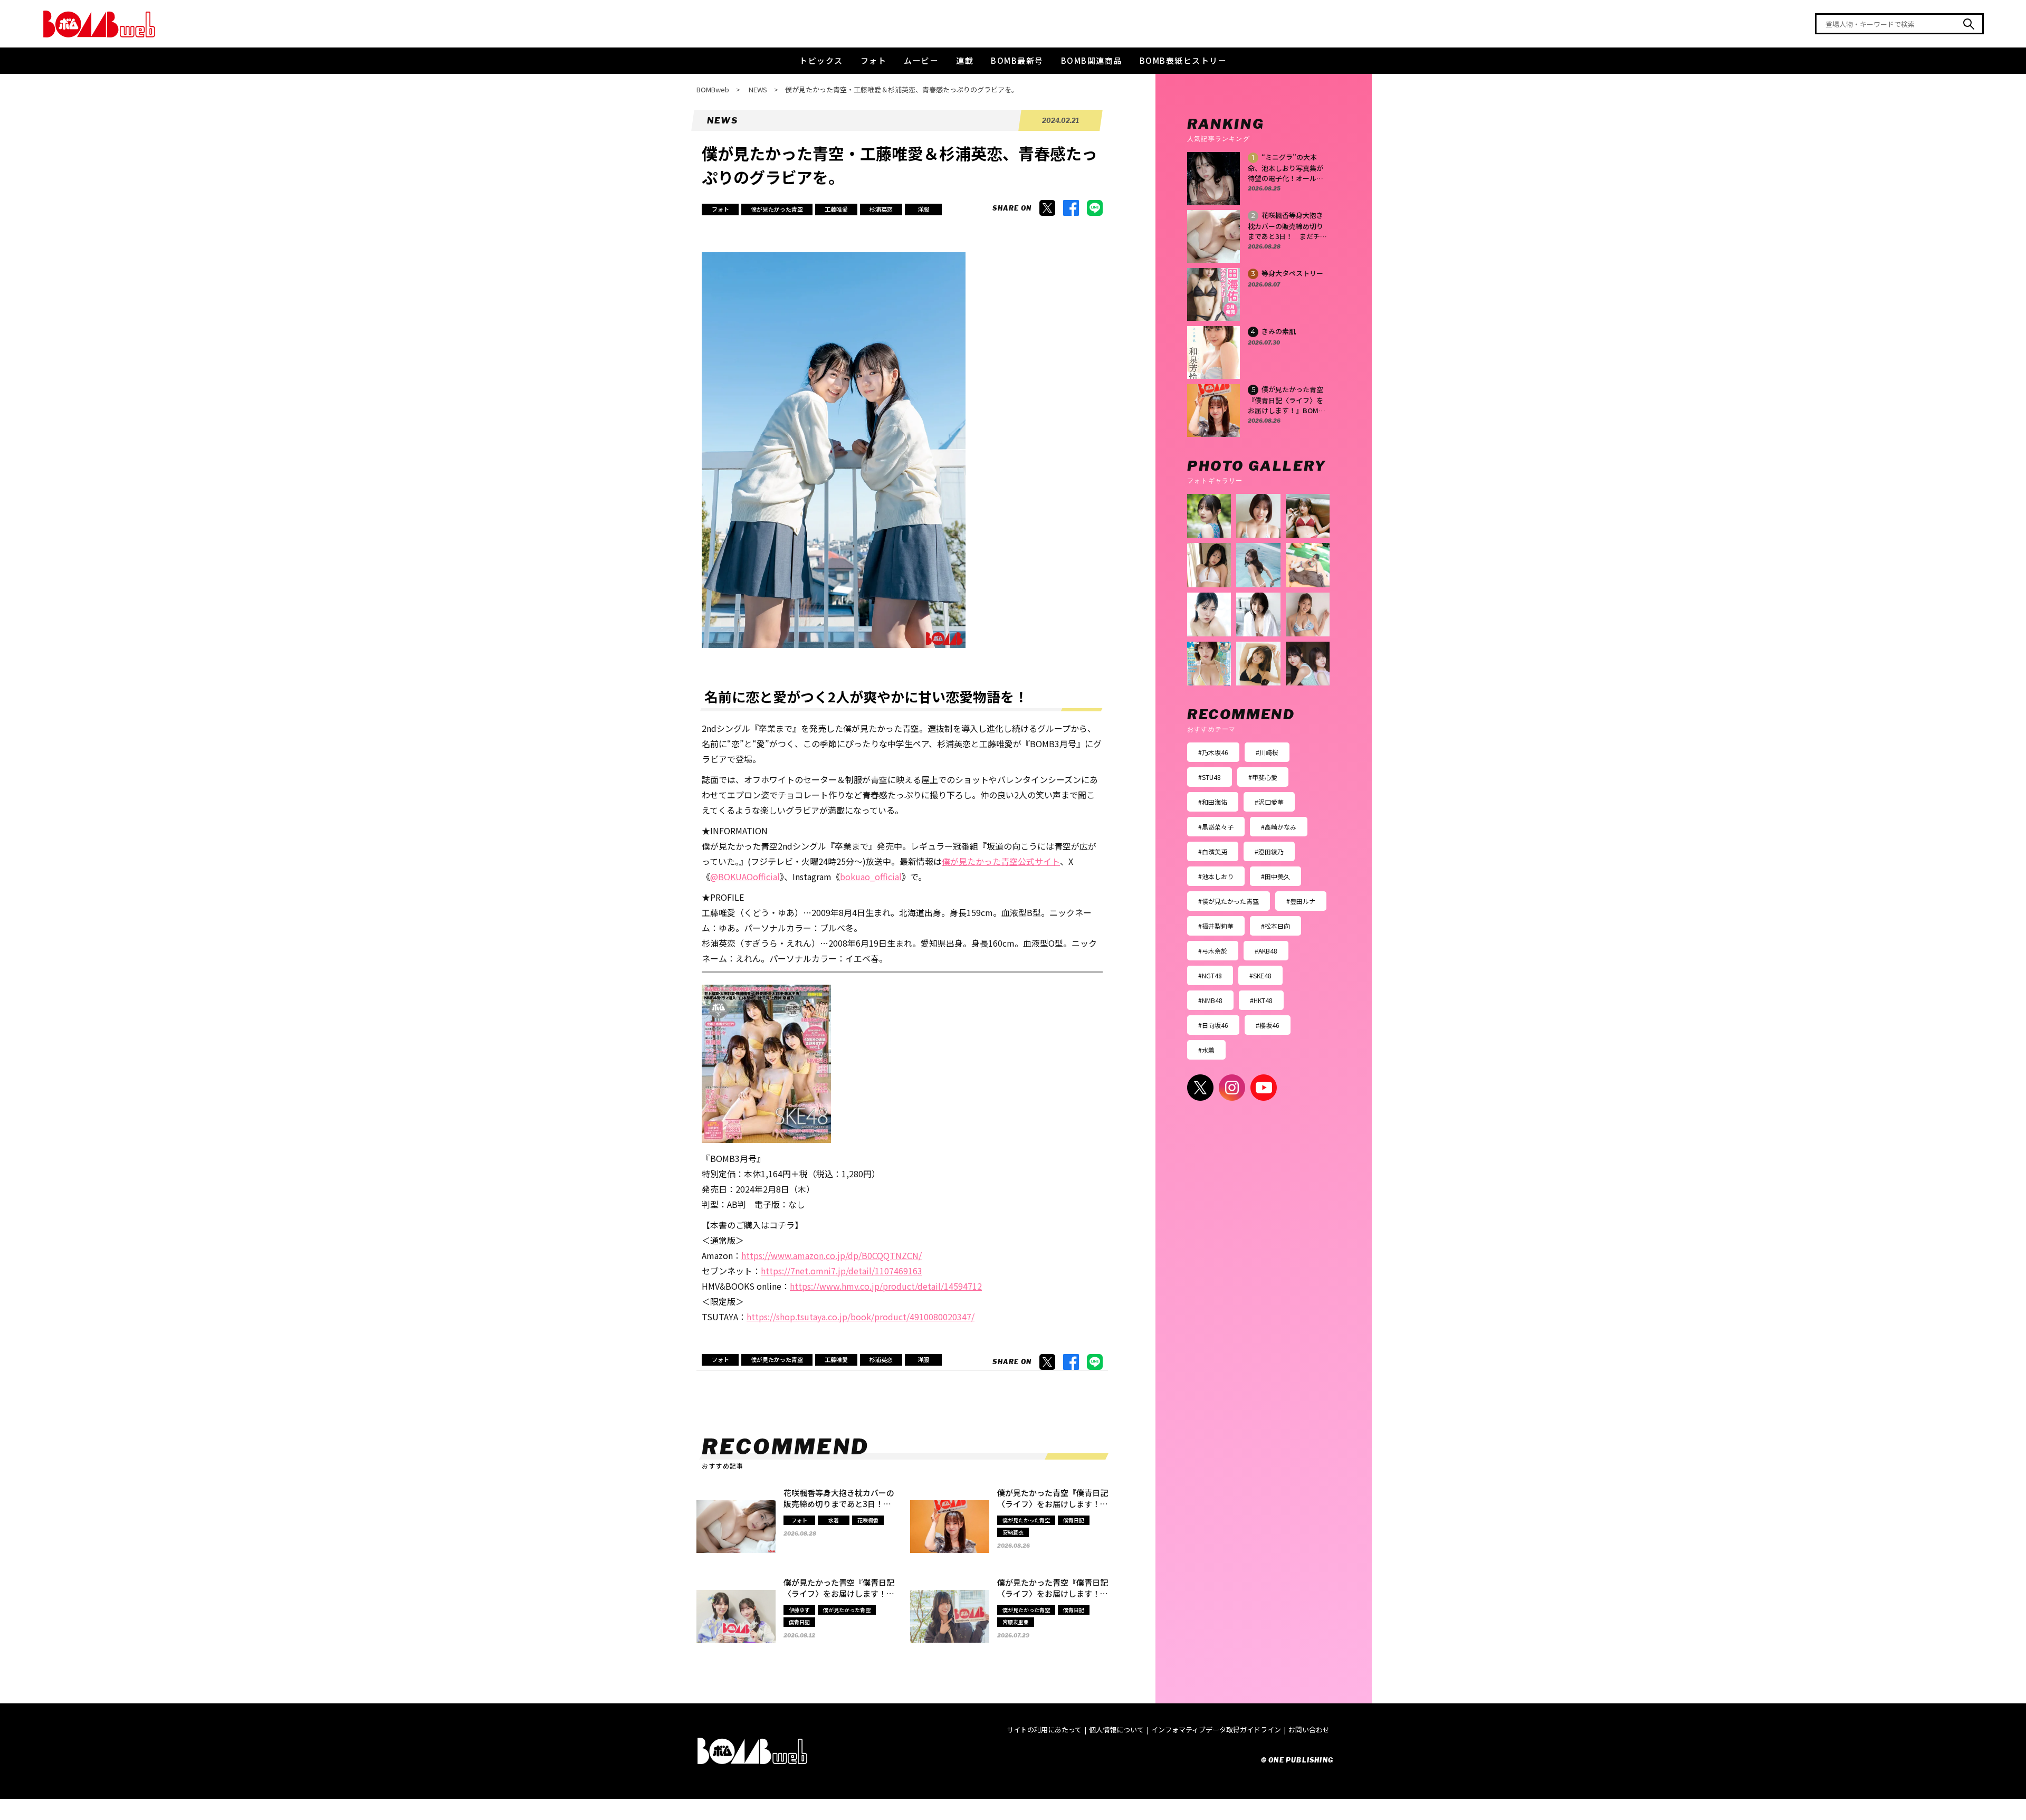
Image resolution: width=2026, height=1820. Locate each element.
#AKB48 (1266, 951)
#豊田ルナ (1301, 901)
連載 (965, 60)
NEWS (758, 89)
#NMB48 (1210, 1000)
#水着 (1206, 1050)
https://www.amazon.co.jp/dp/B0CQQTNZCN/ (832, 1255)
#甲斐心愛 (1263, 777)
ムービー (921, 60)
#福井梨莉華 (1216, 926)
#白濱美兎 (1213, 851)
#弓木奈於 (1213, 951)
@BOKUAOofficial (745, 876)
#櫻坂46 (1268, 1025)
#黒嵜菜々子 (1216, 827)
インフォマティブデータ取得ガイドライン (1216, 1730)
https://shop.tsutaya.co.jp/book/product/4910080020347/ (861, 1317)
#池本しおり (1216, 876)
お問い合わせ (1309, 1730)
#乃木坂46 (1213, 752)
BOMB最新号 (1017, 60)
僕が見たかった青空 (777, 209)
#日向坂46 (1213, 1025)
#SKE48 (1260, 975)
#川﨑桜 (1267, 752)
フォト (874, 60)
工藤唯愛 (836, 209)
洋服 (923, 209)
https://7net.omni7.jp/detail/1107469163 (842, 1271)
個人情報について (1116, 1730)
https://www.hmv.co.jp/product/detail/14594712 (886, 1286)
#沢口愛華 (1269, 802)
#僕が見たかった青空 (1229, 901)
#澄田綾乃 (1269, 851)
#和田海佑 (1213, 802)
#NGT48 (1210, 975)
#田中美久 (1275, 876)
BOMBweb (713, 89)
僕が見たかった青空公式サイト (1001, 861)
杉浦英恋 (881, 209)
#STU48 (1210, 777)
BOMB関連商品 (1092, 60)
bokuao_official (871, 876)
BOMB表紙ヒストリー (1183, 60)
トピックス (821, 60)
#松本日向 (1275, 926)
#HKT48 (1261, 1000)
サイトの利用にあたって (1044, 1730)
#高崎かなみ (1279, 827)
